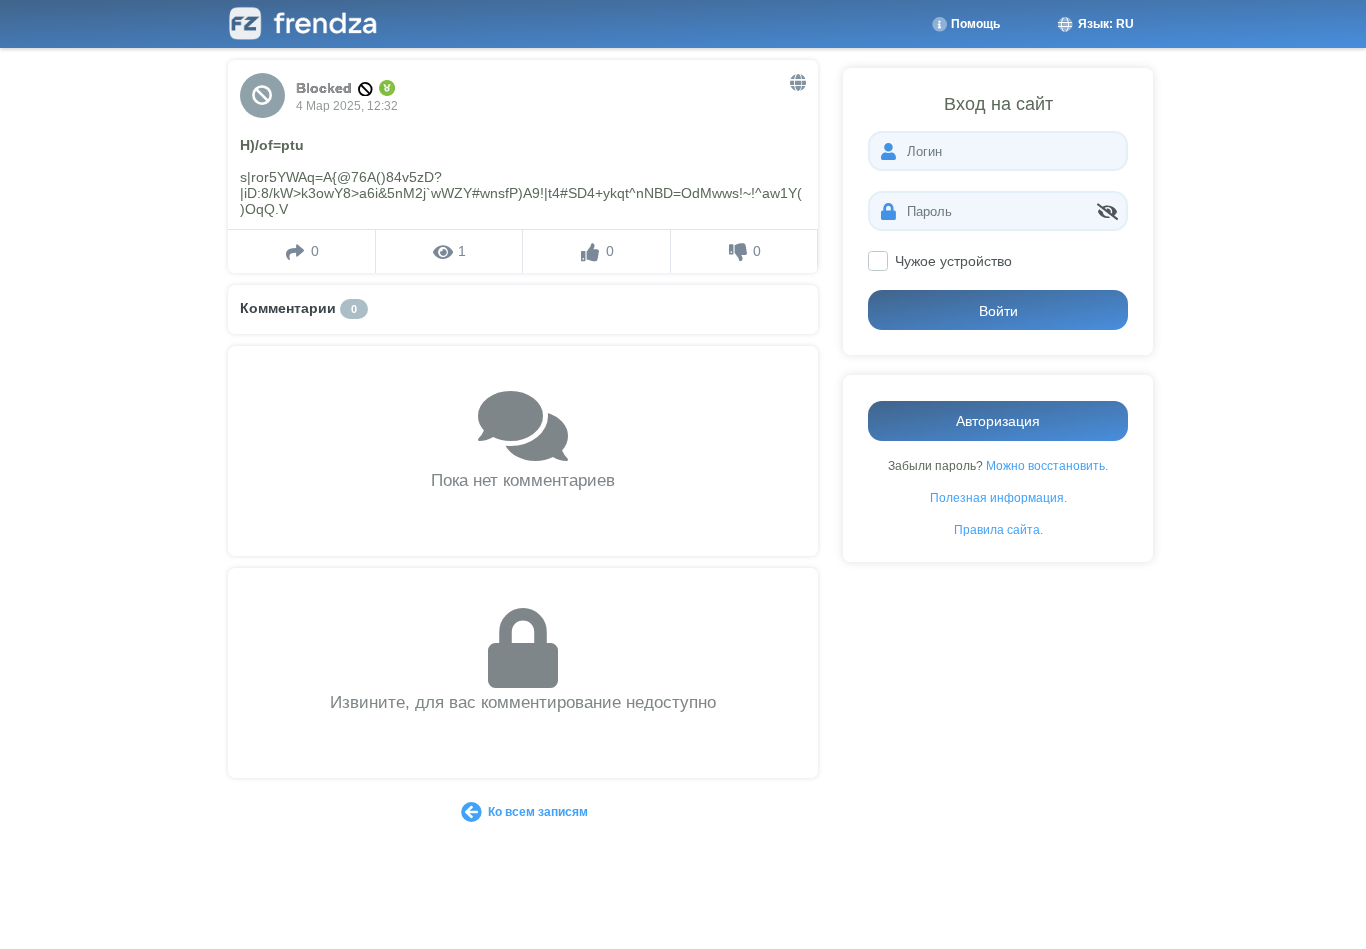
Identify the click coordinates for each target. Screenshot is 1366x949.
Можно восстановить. (1047, 465)
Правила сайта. (998, 529)
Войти (998, 311)
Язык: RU (1104, 24)
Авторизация (998, 421)
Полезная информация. (998, 497)
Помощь (974, 24)
